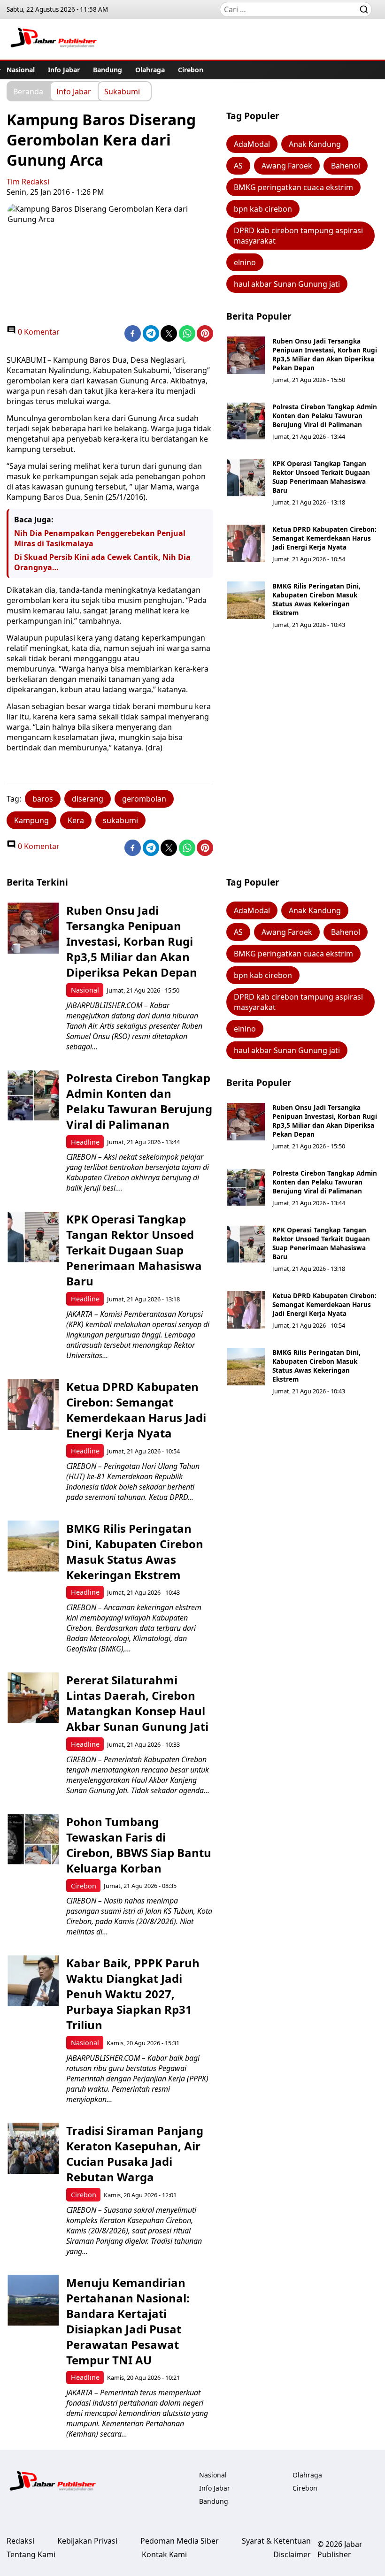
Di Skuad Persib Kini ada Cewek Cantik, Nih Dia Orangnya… (102, 562)
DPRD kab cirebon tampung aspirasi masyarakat (298, 236)
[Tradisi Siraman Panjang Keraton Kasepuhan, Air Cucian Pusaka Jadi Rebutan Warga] (33, 2148)
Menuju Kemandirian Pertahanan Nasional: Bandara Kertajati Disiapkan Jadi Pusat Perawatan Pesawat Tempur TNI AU (128, 2321)
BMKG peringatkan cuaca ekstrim (293, 187)
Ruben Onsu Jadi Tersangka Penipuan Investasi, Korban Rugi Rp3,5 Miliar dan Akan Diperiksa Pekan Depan (325, 354)
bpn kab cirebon (263, 209)
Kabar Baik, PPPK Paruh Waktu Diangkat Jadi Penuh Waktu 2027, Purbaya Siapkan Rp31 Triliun (133, 1994)
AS (238, 166)
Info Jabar (64, 70)
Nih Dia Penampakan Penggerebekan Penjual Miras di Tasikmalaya (100, 538)
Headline (85, 1142)
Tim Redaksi (28, 182)
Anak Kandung (315, 144)
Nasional (21, 70)
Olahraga (150, 70)
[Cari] (364, 9)
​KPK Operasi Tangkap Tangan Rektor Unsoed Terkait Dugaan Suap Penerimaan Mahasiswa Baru (321, 477)
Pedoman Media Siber (180, 2541)
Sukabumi (122, 91)
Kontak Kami (164, 2554)
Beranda (28, 91)
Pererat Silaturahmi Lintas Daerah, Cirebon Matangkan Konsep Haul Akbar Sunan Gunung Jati (137, 1703)
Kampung (31, 820)
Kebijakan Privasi (87, 2541)
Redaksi (20, 2541)
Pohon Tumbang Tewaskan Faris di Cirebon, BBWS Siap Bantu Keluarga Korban (139, 1845)
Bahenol (346, 166)
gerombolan (144, 799)
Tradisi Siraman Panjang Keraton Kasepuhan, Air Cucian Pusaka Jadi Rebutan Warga (135, 2154)
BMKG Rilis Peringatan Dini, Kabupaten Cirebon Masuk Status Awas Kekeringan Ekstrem (316, 599)
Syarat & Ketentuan (276, 2541)
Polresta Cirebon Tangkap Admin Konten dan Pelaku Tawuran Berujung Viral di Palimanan (325, 416)
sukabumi (120, 820)
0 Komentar (38, 332)
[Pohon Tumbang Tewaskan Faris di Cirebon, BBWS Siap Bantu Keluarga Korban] (33, 1839)
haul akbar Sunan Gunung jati (287, 284)
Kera (76, 820)
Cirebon (191, 70)
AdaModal (252, 144)
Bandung (108, 70)
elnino (245, 262)
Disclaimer (292, 2554)
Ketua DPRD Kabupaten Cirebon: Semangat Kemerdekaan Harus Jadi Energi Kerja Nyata (324, 538)
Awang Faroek (287, 166)
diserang (88, 799)
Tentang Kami (31, 2554)
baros (43, 799)
